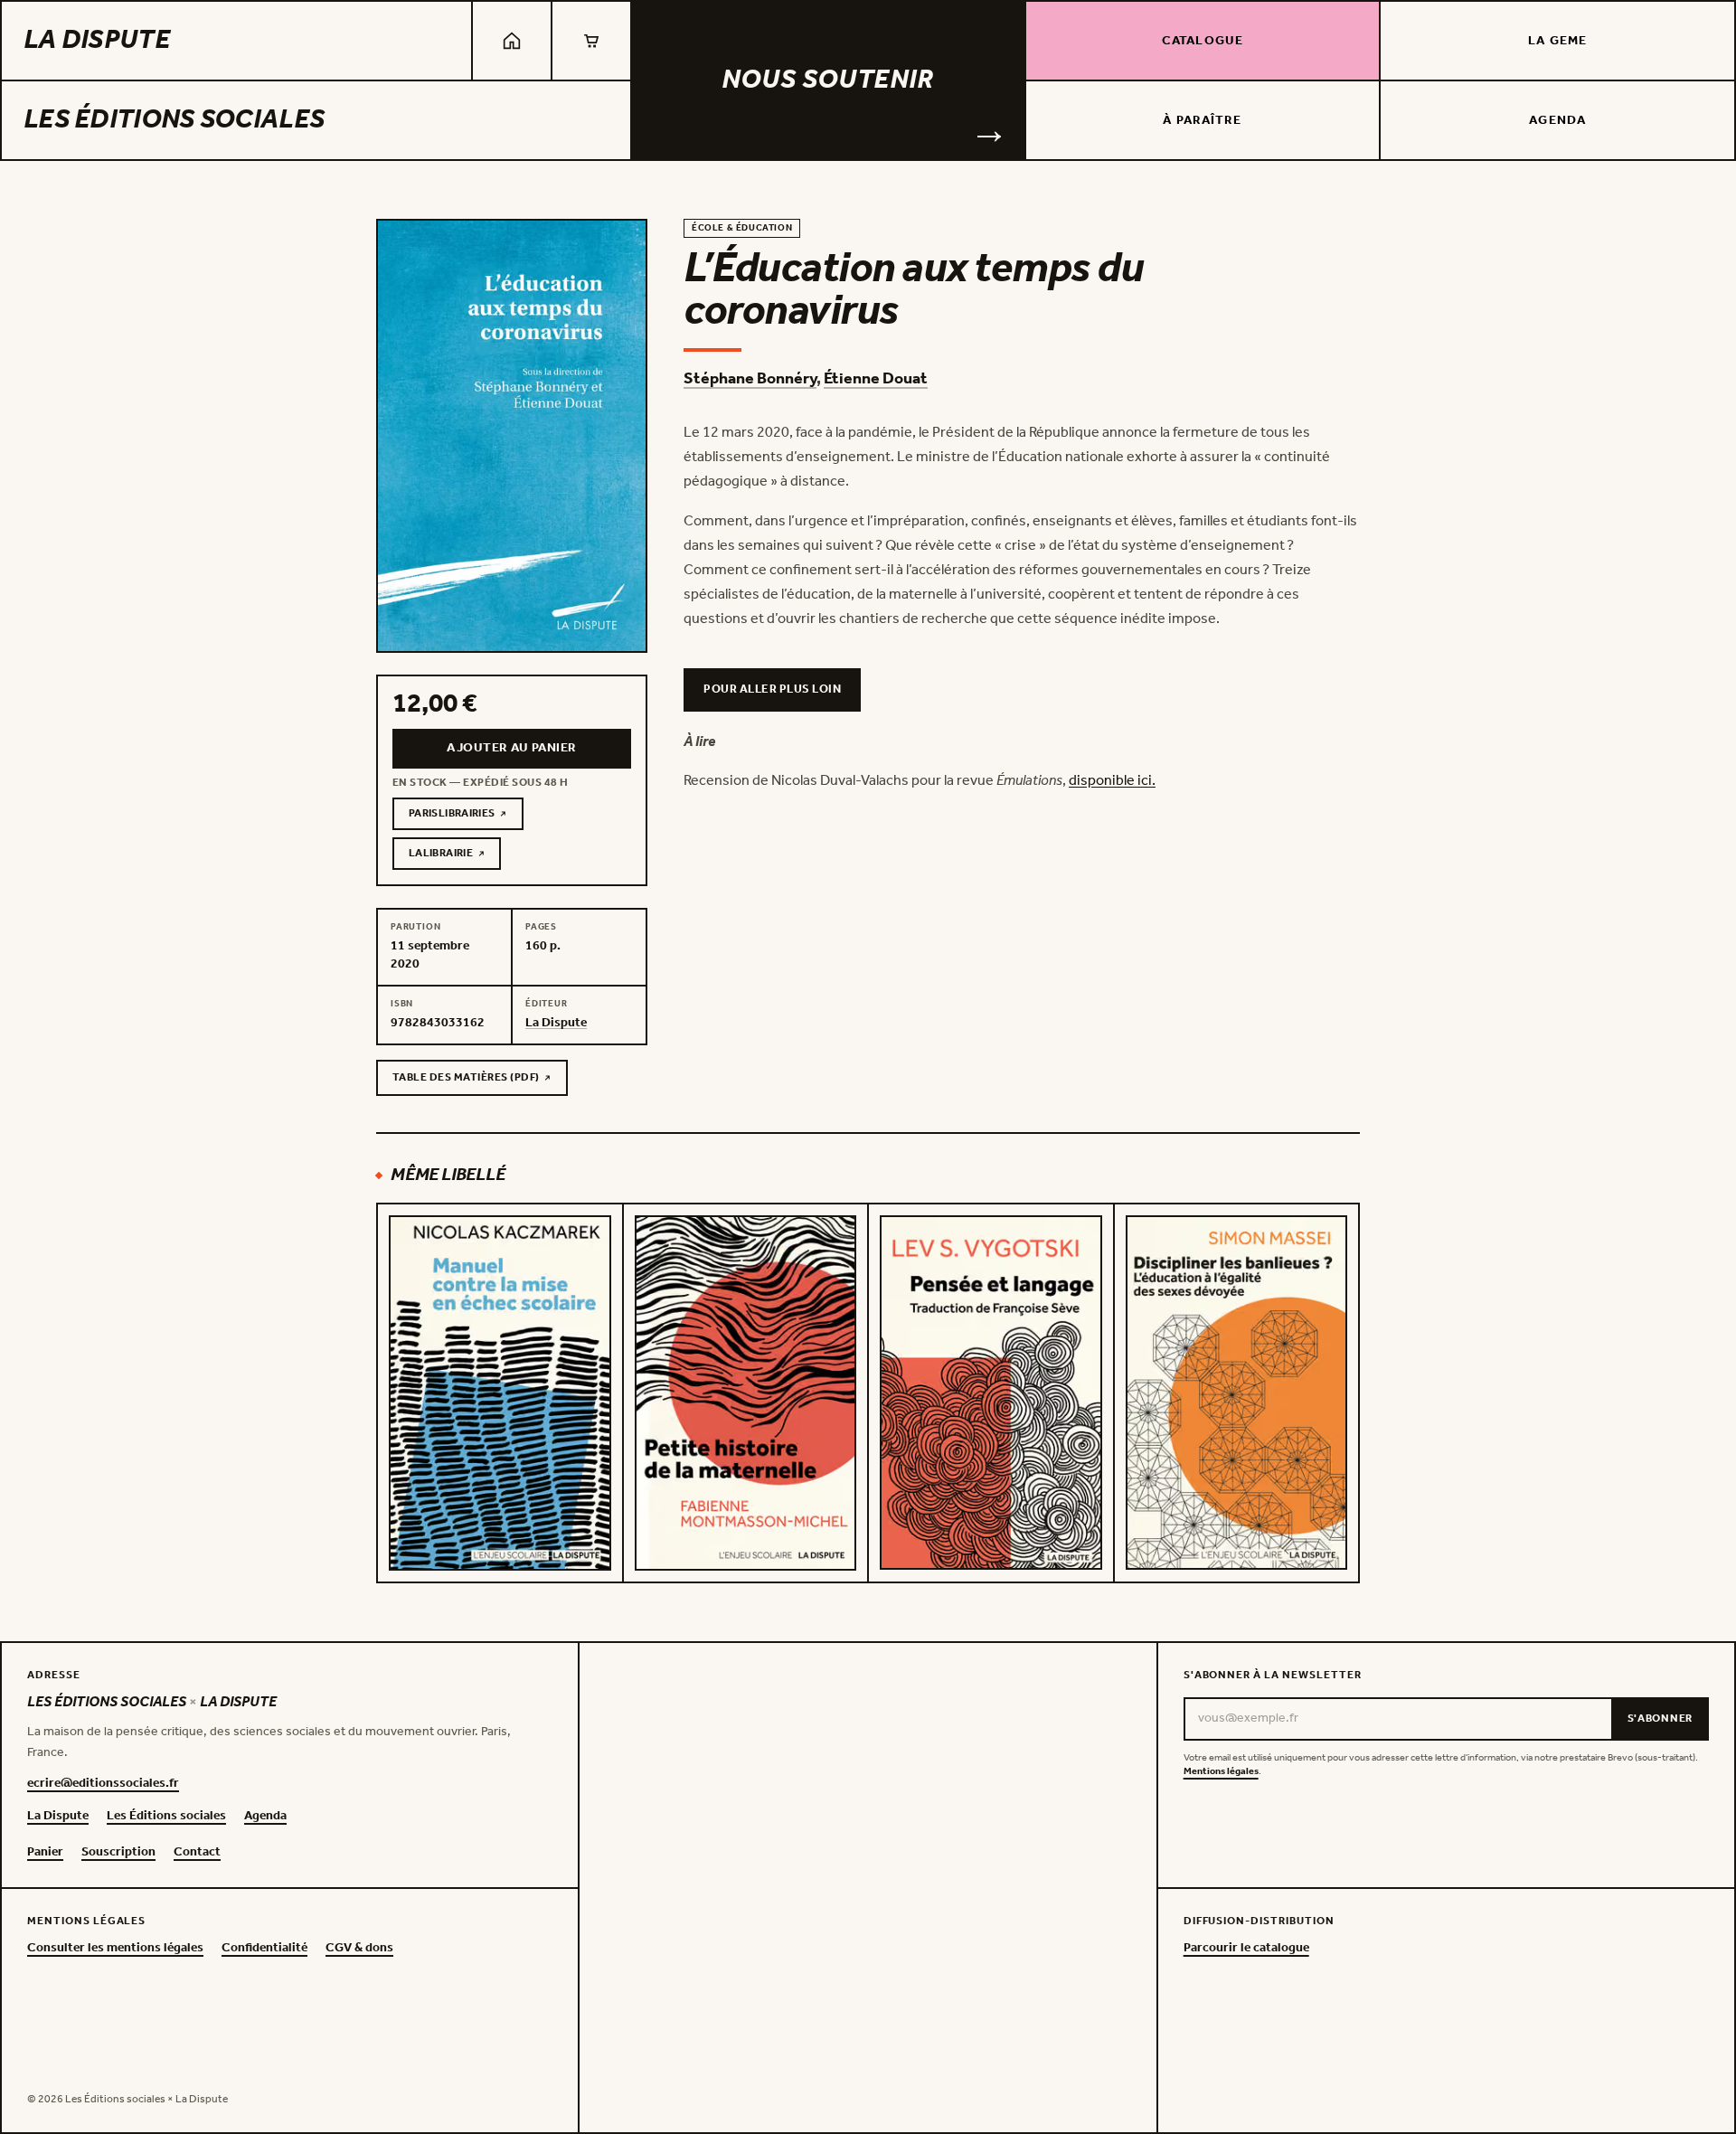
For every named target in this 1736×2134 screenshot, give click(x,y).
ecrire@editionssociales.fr (103, 1784)
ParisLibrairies (466, 817)
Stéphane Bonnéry (750, 379)
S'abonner (1660, 1719)
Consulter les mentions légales (115, 1949)
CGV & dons (359, 1949)
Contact (197, 1853)
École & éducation (742, 228)
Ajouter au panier (511, 748)
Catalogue (1203, 41)
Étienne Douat (876, 379)
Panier (45, 1853)
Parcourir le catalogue (1246, 1949)
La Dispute (97, 41)
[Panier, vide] (591, 41)
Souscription (118, 1853)
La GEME (1557, 41)
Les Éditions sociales (174, 120)
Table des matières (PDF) (466, 1081)
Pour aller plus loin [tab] (772, 689)
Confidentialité (264, 1949)
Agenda (1557, 121)
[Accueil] (512, 41)
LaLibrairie (455, 856)
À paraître (1202, 121)
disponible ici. (1112, 781)
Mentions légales (1221, 1772)
